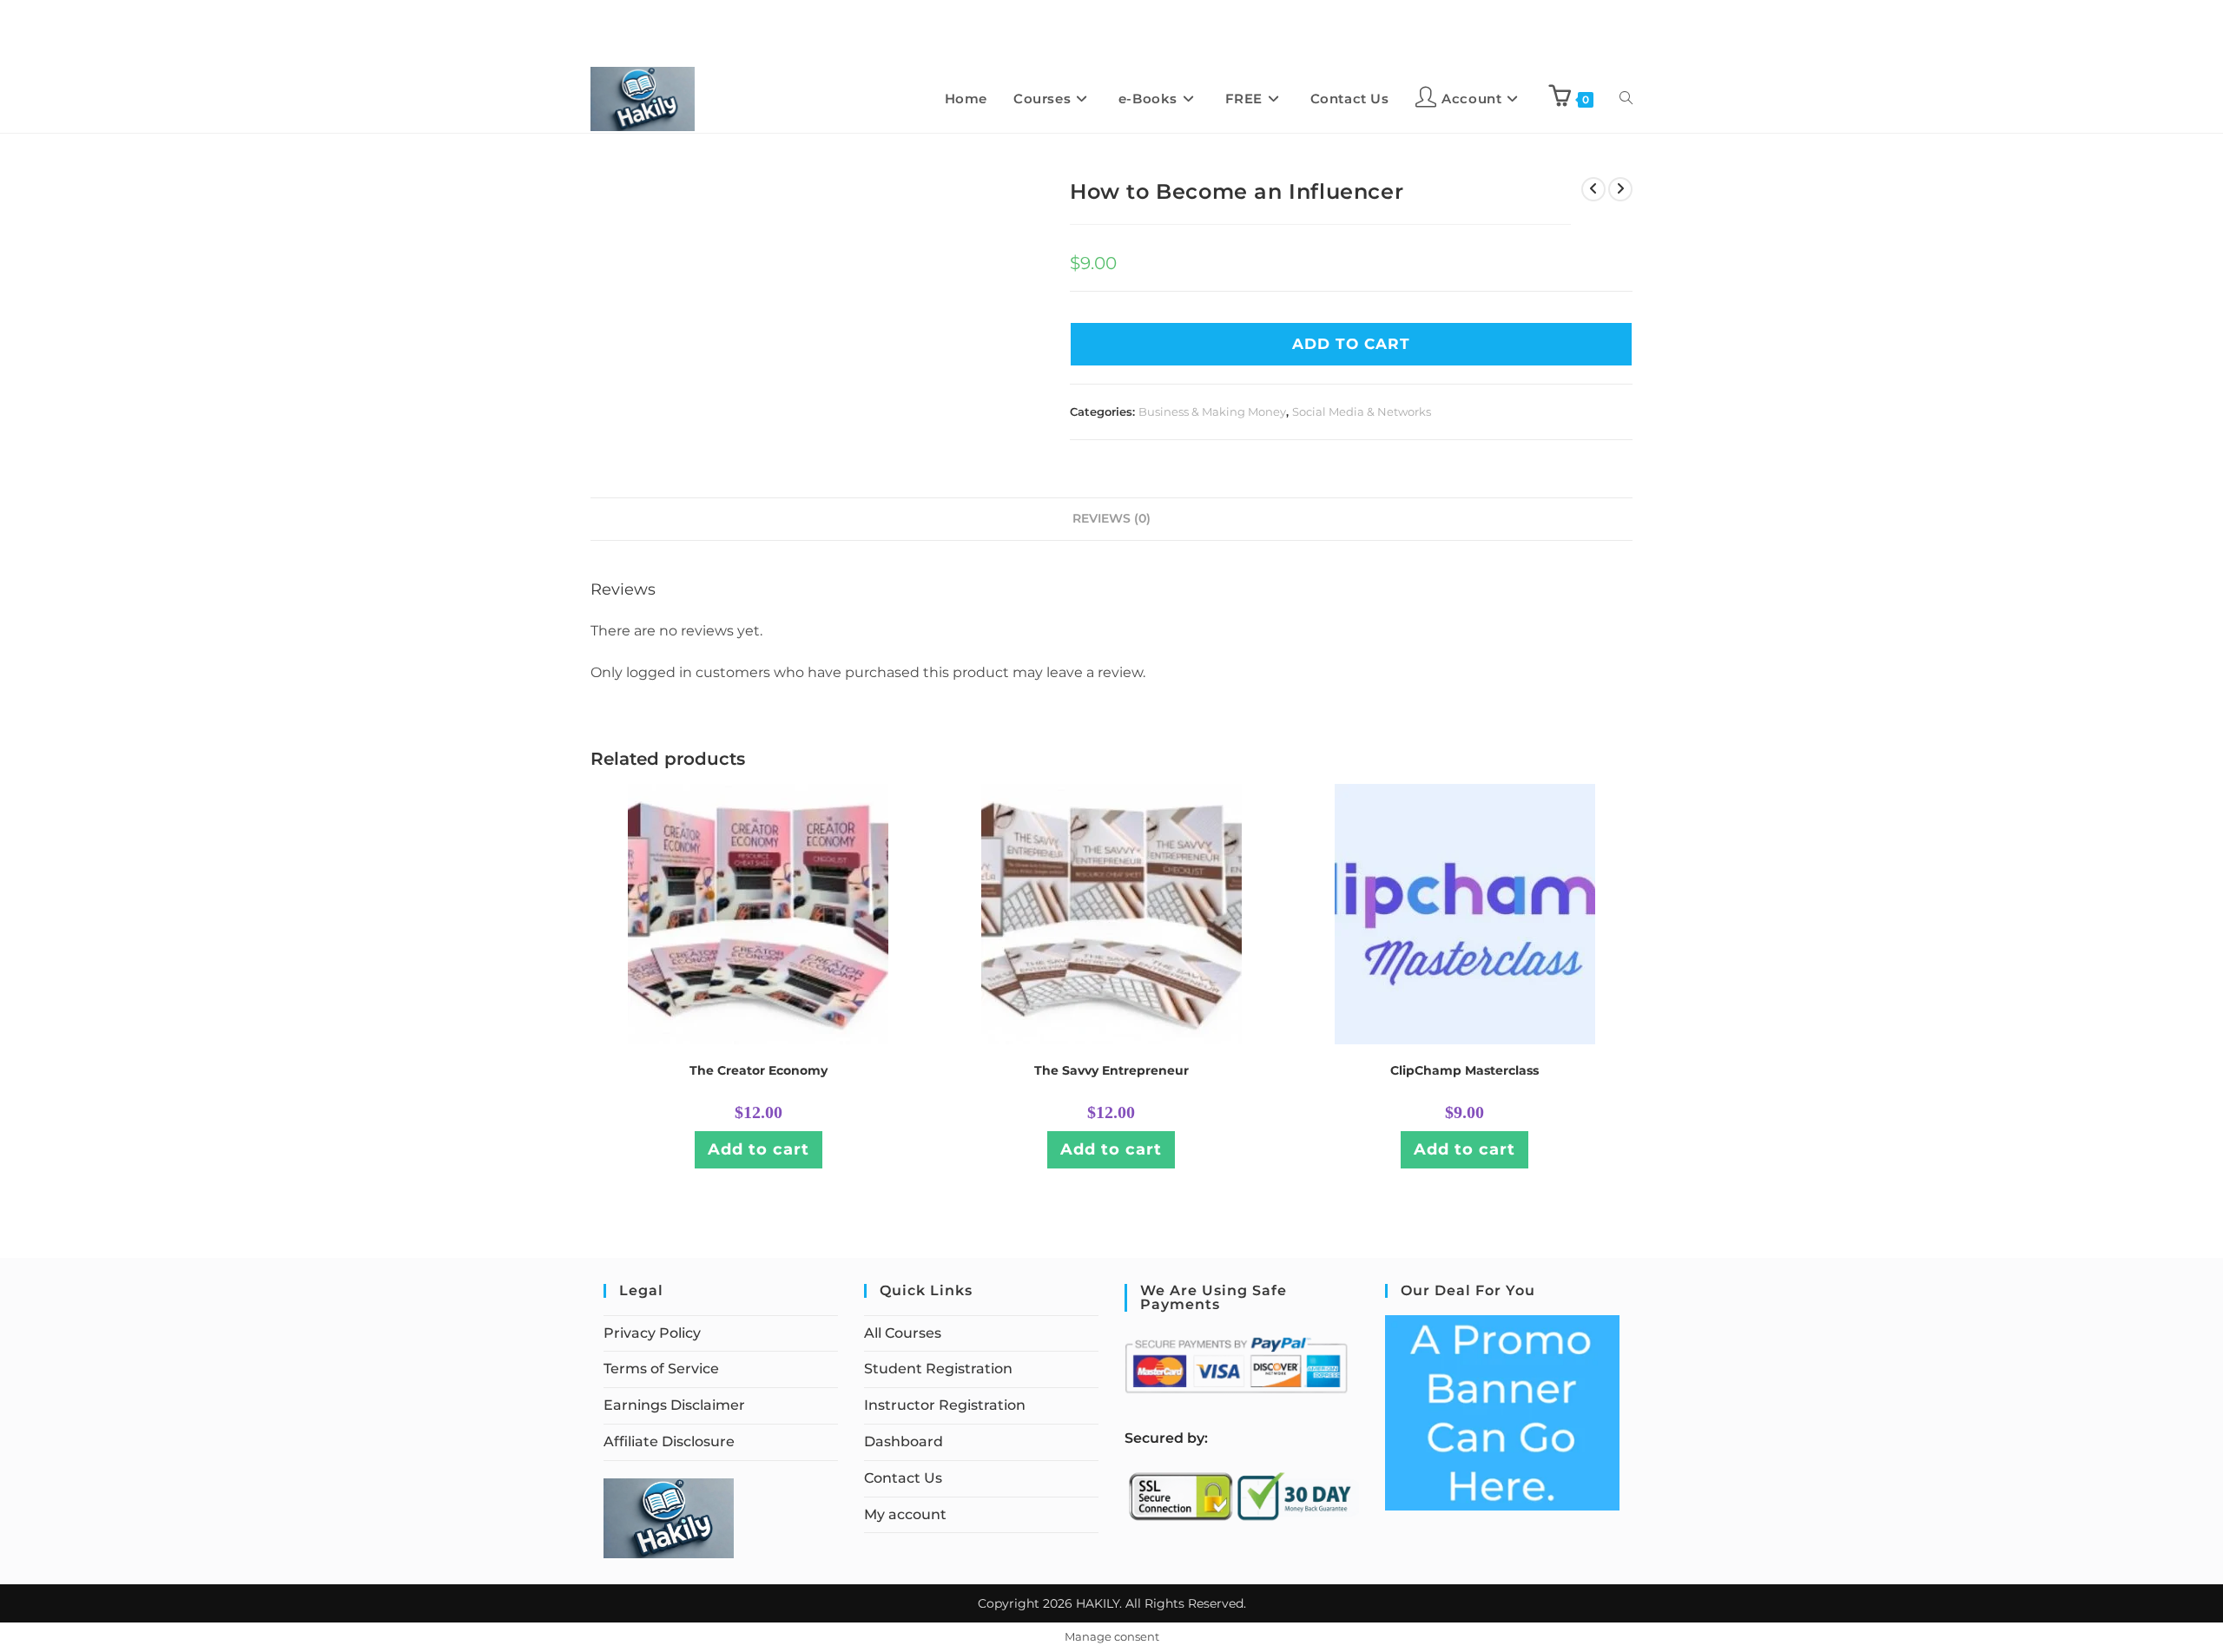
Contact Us (903, 1478)
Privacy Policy (652, 1333)
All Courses (903, 1333)
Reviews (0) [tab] (1111, 518)
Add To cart (1351, 344)
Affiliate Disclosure (669, 1441)
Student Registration (938, 1369)
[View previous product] (1593, 189)
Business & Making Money (1212, 411)
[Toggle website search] (1626, 99)
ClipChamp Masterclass (1464, 1070)
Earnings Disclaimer (674, 1405)
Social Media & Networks (1362, 411)
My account (905, 1514)
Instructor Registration (945, 1405)
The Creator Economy (759, 1070)
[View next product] (1620, 189)
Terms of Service (661, 1369)
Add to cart (759, 1149)
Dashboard (904, 1441)
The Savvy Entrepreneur (1111, 1070)
